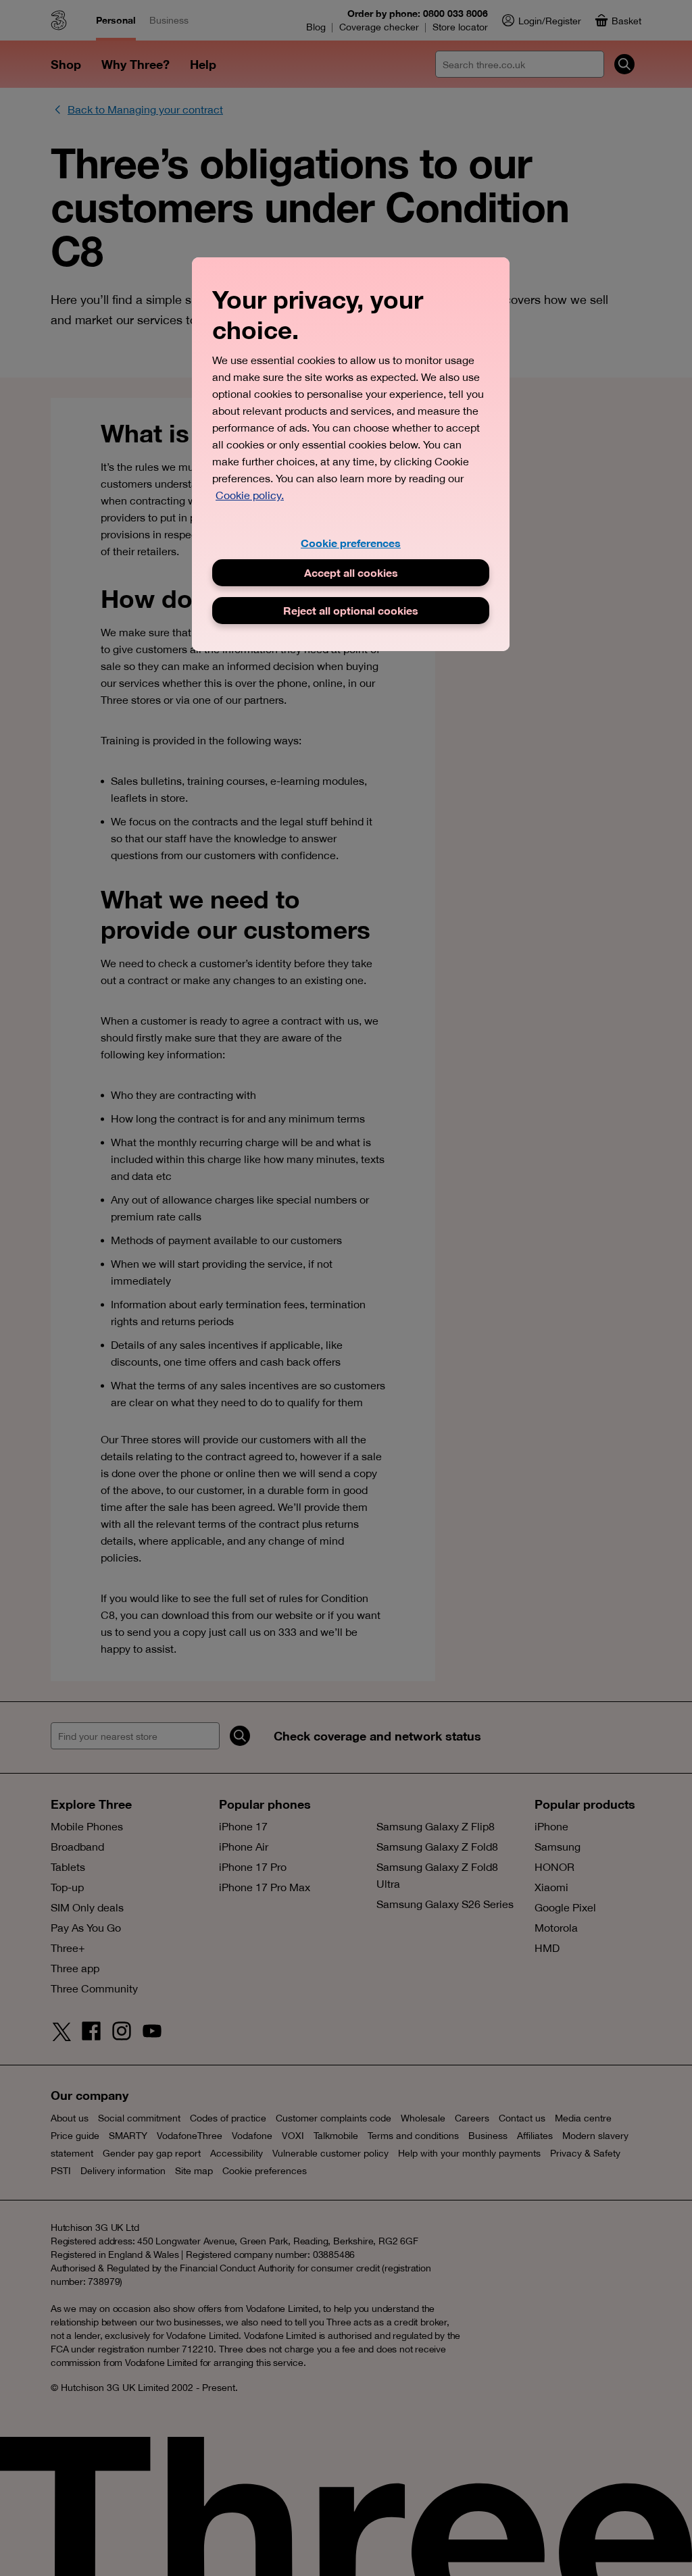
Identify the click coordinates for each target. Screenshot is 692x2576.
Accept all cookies (351, 572)
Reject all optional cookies (351, 610)
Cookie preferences (351, 543)
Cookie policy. (250, 495)
